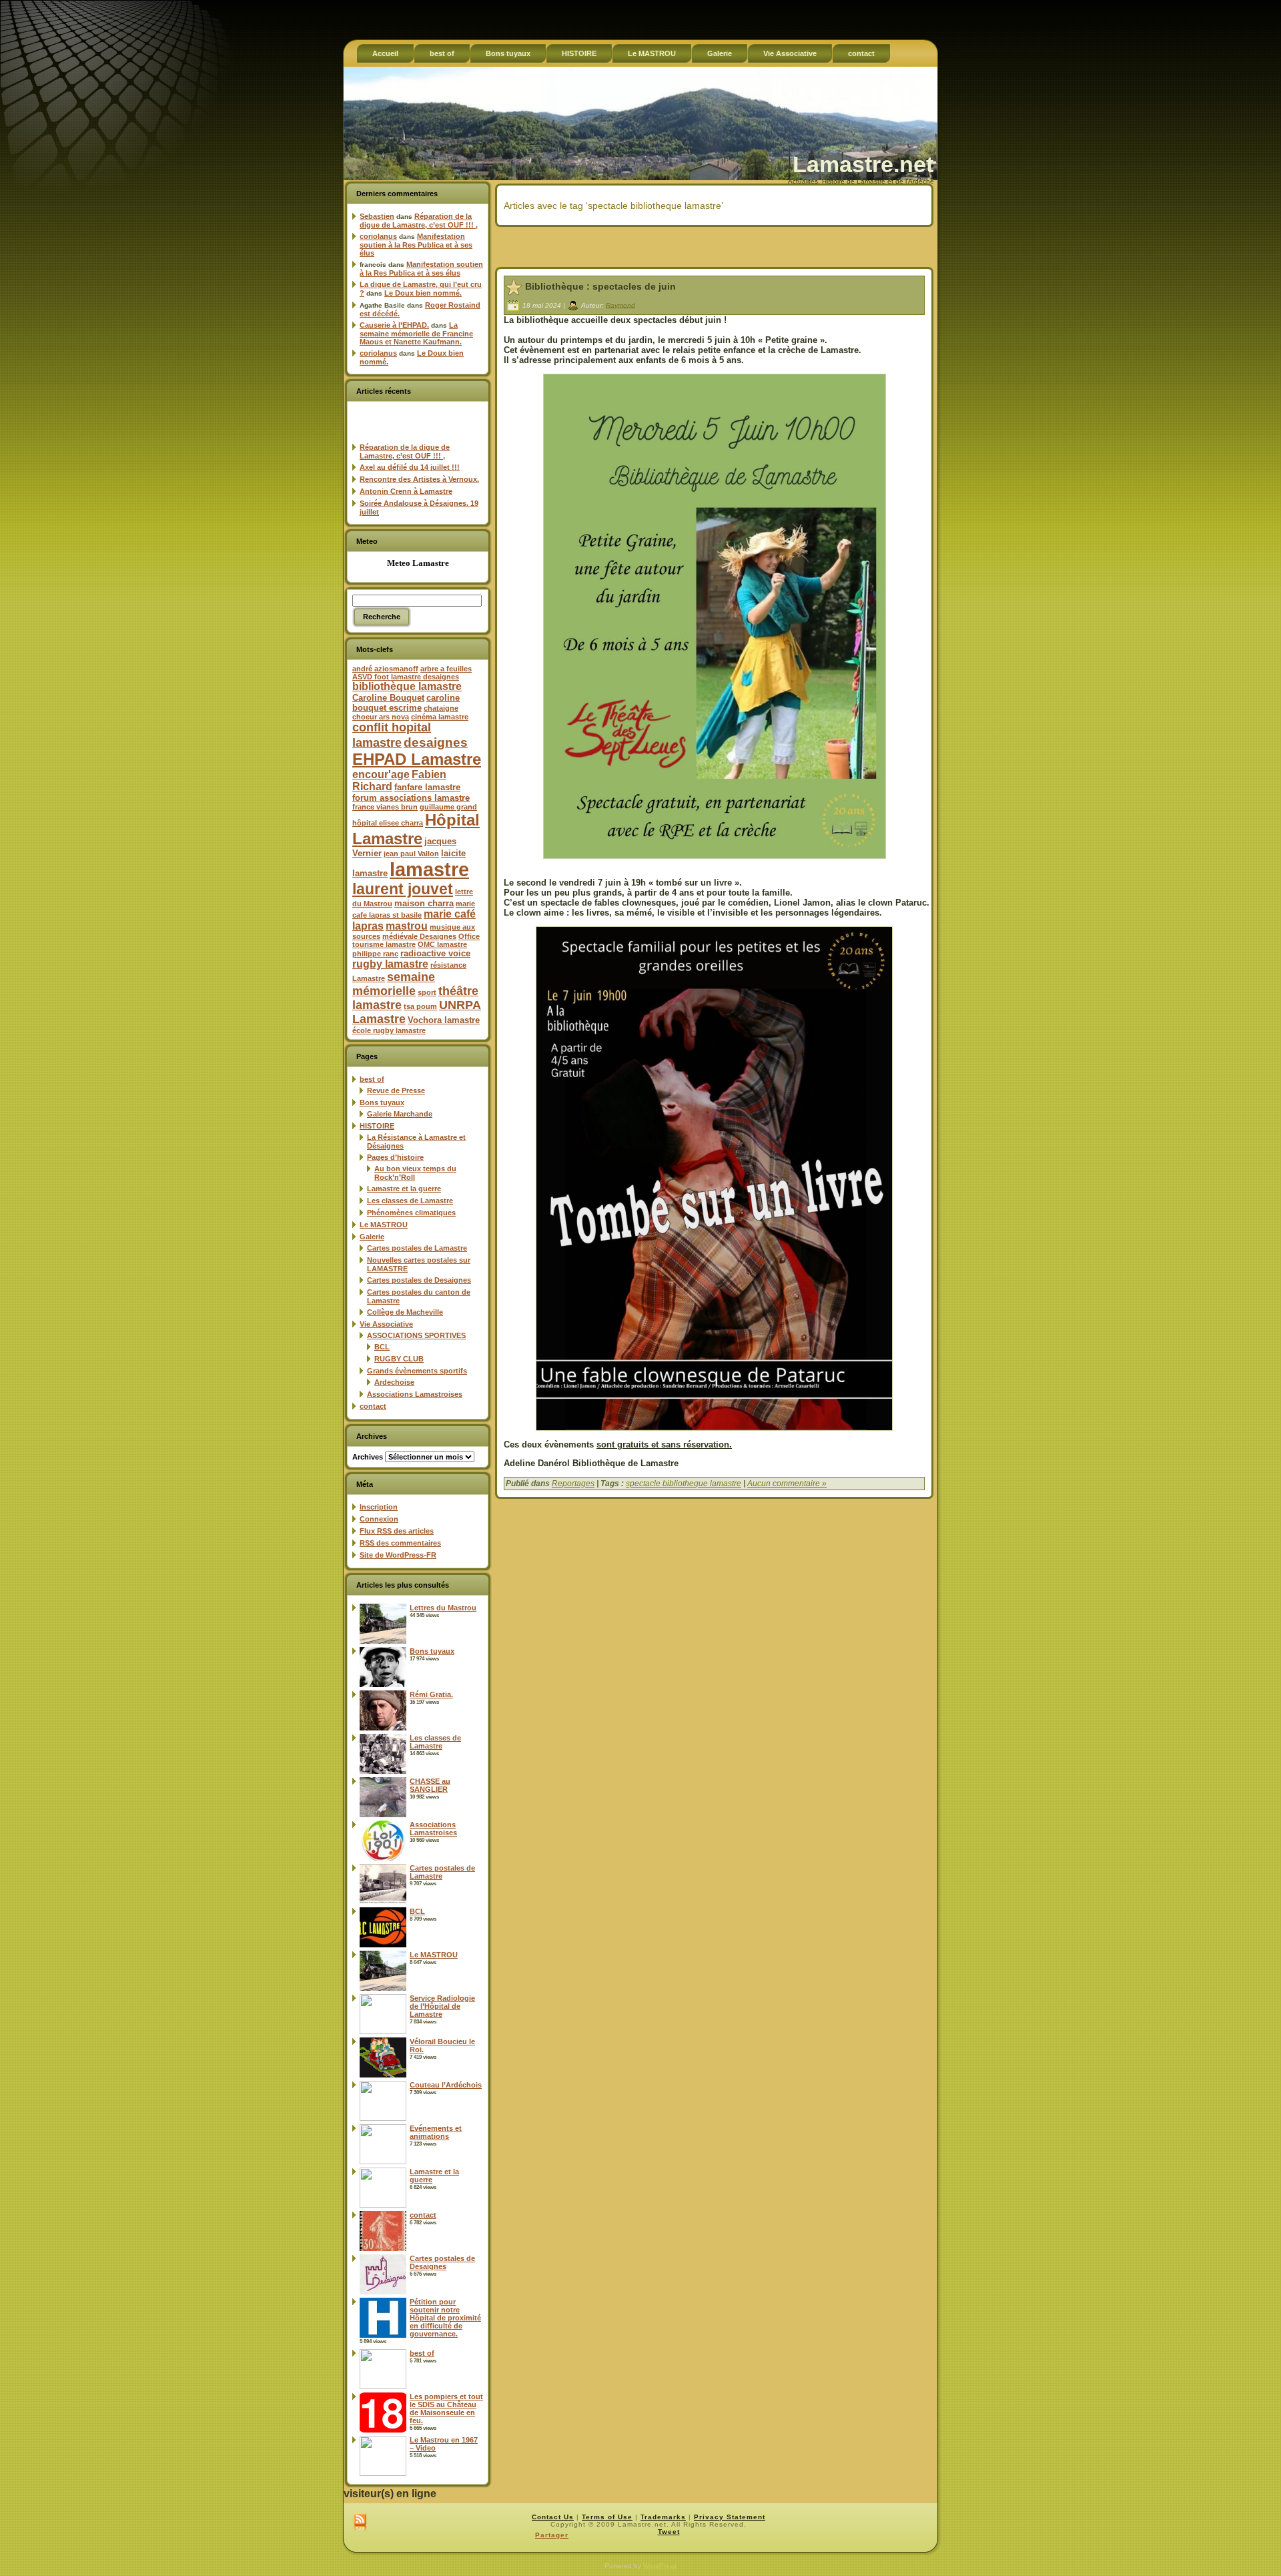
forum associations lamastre (411, 798)
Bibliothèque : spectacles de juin (600, 286)
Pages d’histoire (395, 1157)
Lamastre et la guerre (404, 1189)
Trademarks (663, 2517)
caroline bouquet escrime (406, 703)
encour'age (381, 774)
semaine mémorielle (394, 984)
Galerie (372, 1237)
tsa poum (420, 1006)
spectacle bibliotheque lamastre (684, 1484)
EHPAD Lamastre (417, 759)
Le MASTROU (384, 1225)
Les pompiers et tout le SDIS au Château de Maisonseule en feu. (446, 2408)
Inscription (379, 1507)
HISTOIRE (377, 1126)
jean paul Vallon (411, 854)
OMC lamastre (442, 944)
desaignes (436, 742)
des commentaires (400, 1543)
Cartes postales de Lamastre (417, 1248)
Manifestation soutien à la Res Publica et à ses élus (416, 245)
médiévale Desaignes (419, 936)
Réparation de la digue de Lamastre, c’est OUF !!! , (419, 221)
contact (373, 1406)
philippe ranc (375, 954)
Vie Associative (386, 1324)
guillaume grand (448, 807)
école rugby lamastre (389, 1030)
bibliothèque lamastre (407, 686)
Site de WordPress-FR (398, 1555)
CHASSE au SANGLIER (430, 1785)
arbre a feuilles (446, 669)
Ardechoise (394, 1382)
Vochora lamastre (444, 1020)
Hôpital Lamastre (416, 829)
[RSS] (360, 2523)
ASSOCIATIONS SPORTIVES (416, 1335)
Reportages (573, 1484)
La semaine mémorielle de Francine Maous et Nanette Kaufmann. (416, 333)
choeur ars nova (381, 717)
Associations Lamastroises (415, 1394)
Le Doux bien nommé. (423, 293)
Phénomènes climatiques (411, 1213)
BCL (382, 1347)
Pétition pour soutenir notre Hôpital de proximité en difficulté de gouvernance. (445, 2318)
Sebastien (377, 216)
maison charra (424, 903)
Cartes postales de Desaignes (419, 1280)
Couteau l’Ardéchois (446, 2085)
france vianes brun (385, 807)
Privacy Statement (730, 2517)
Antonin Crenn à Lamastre (406, 491)
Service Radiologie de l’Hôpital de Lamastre (442, 2006)
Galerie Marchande (400, 1114)
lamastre (429, 869)
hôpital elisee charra (388, 823)
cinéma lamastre (440, 717)
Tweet (669, 2532)
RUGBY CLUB (399, 1359)
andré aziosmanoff (385, 669)
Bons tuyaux (382, 1102)
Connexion (379, 1519)
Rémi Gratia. (431, 1694)
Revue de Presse (396, 1090)
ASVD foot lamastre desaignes (406, 677)
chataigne (441, 708)
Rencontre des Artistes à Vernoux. (419, 479)
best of (372, 1079)
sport (427, 992)
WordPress (660, 2566)
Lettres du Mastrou (443, 1608)
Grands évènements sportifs (417, 1371)
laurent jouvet (403, 889)
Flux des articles (397, 1531)
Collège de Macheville (405, 1312)
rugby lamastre (390, 964)
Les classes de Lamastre (410, 1201)
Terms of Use (607, 2517)
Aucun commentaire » (787, 1484)
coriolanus (378, 236)
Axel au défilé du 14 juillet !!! (410, 467)
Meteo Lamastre (418, 563)
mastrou (407, 926)
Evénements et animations (436, 2132)
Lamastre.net (863, 164)
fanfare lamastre (427, 787)
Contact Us (553, 2517)
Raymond (620, 305)
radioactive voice (435, 953)
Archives (368, 1457)
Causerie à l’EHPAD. (394, 325)
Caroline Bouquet (388, 698)
